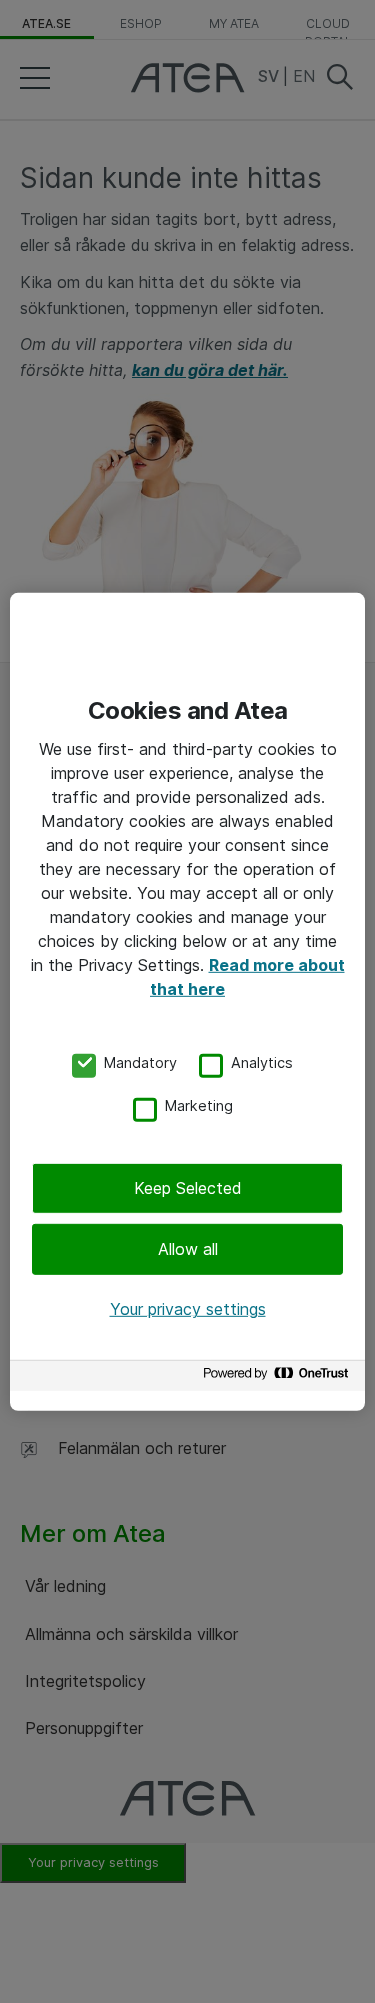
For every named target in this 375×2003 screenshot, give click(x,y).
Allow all (188, 1249)
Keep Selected (188, 1188)
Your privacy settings (188, 1309)
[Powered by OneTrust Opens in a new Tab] (279, 1378)
